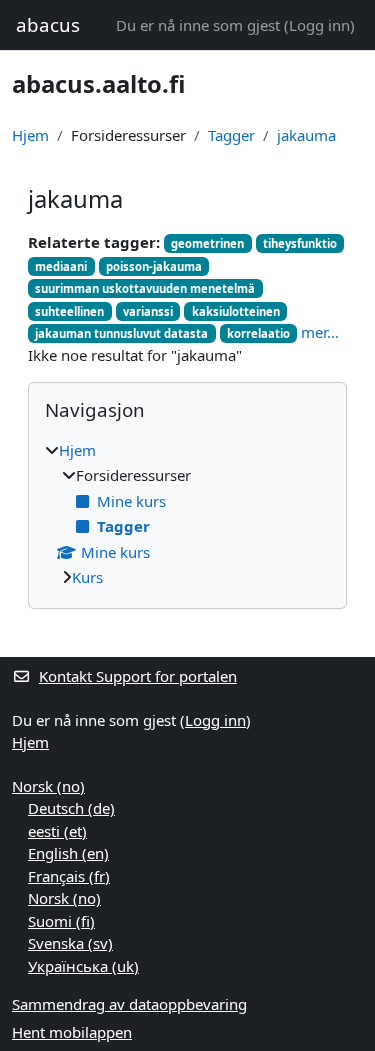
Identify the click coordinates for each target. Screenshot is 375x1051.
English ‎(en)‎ (68, 853)
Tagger (231, 135)
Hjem (30, 135)
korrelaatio (258, 333)
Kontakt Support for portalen (138, 676)
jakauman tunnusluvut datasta (121, 333)
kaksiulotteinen (236, 311)
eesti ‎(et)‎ (57, 831)
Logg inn (319, 25)
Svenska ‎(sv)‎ (70, 943)
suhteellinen (69, 311)
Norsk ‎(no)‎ (48, 786)
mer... (320, 332)
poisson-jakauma (154, 266)
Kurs (87, 577)
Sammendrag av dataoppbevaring (129, 1004)
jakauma (306, 135)
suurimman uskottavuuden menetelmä (145, 288)
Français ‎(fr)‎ (69, 876)
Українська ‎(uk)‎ (83, 966)
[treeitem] (187, 514)
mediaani (61, 266)
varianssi (148, 311)
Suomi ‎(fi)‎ (61, 921)
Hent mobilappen (72, 1032)
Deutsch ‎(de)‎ (71, 808)
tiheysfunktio (300, 243)
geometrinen (207, 243)
